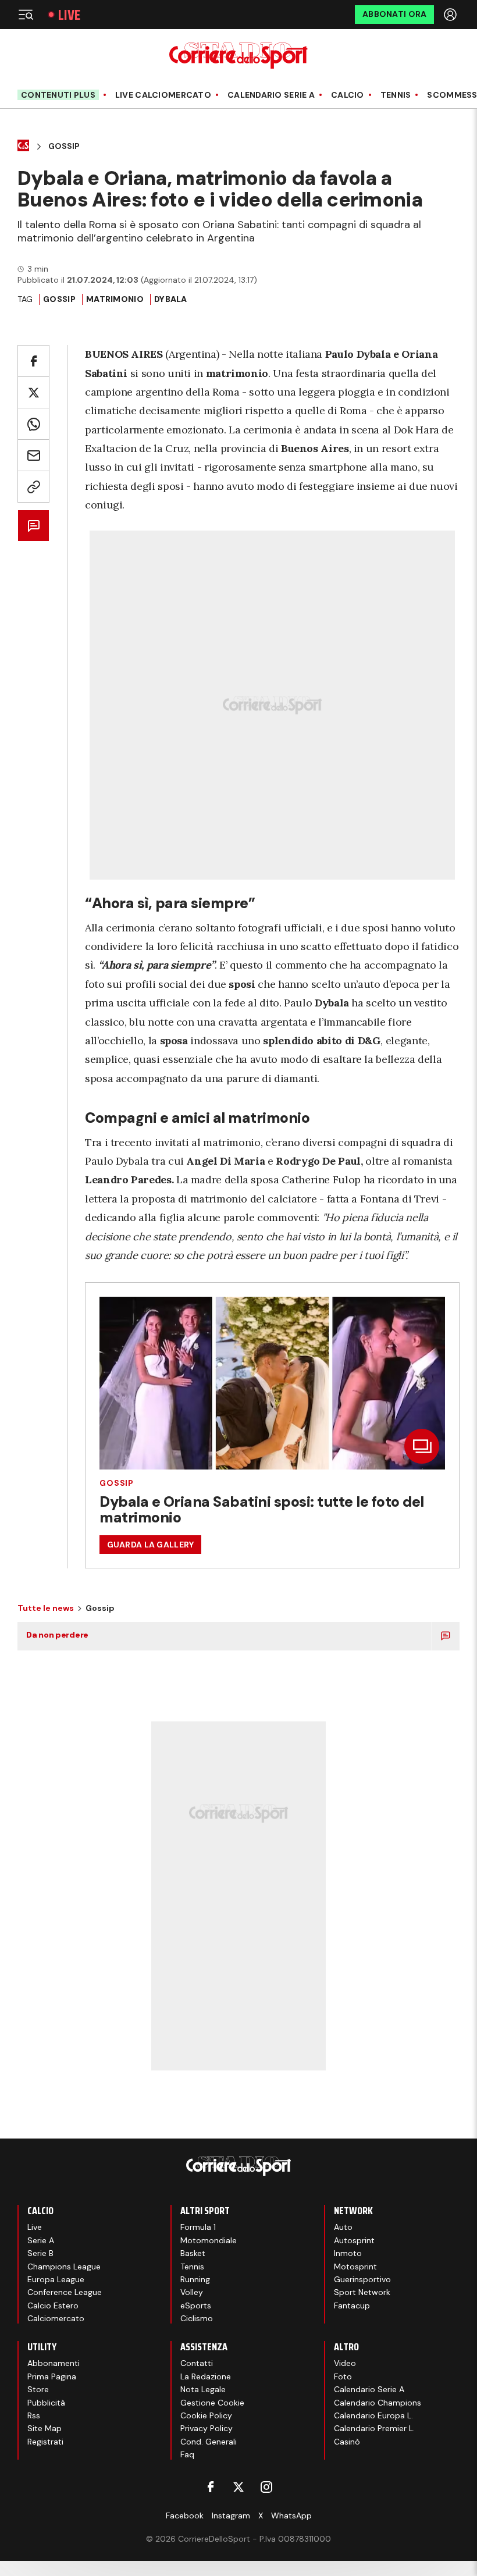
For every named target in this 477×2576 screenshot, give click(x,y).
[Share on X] (33, 392)
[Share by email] (33, 455)
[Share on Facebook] (33, 361)
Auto (343, 2227)
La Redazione (206, 2376)
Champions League (64, 2267)
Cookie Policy (206, 2415)
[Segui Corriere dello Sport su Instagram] (266, 2487)
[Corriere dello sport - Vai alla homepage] (238, 56)
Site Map (45, 2428)
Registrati (45, 2442)
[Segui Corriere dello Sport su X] (238, 2487)
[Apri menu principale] (26, 15)
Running (195, 2279)
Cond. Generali (209, 2442)
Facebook (185, 2515)
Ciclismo (197, 2318)
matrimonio (115, 299)
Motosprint (355, 2267)
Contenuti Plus (58, 95)
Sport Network (362, 2292)
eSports (196, 2305)
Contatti (197, 2363)
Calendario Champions (378, 2403)
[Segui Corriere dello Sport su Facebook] (211, 2487)
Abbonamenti (54, 2363)
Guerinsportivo (362, 2279)
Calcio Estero (53, 2305)
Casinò (347, 2442)
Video (345, 2363)
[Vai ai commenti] (33, 526)
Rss (34, 2415)
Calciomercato (56, 2318)
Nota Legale (203, 2389)
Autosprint (354, 2240)
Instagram (231, 2515)
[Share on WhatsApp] (33, 424)
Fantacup (352, 2305)
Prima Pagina (52, 2376)
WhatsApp (291, 2515)
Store (38, 2389)
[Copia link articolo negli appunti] (33, 487)
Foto (343, 2376)
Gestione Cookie (212, 2403)
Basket (193, 2253)
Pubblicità (46, 2403)
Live (69, 15)
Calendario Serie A (271, 95)
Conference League (65, 2292)
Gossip (64, 146)
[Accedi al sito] (451, 15)
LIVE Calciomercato (163, 95)
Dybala (171, 299)
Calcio (348, 95)
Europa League (56, 2279)
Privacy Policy (207, 2428)
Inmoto (348, 2253)
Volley (192, 2292)
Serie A (41, 2240)
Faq (187, 2454)
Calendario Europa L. (373, 2415)
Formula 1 (198, 2227)
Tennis (396, 95)
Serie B (40, 2253)
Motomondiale (209, 2240)
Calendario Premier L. (374, 2428)
